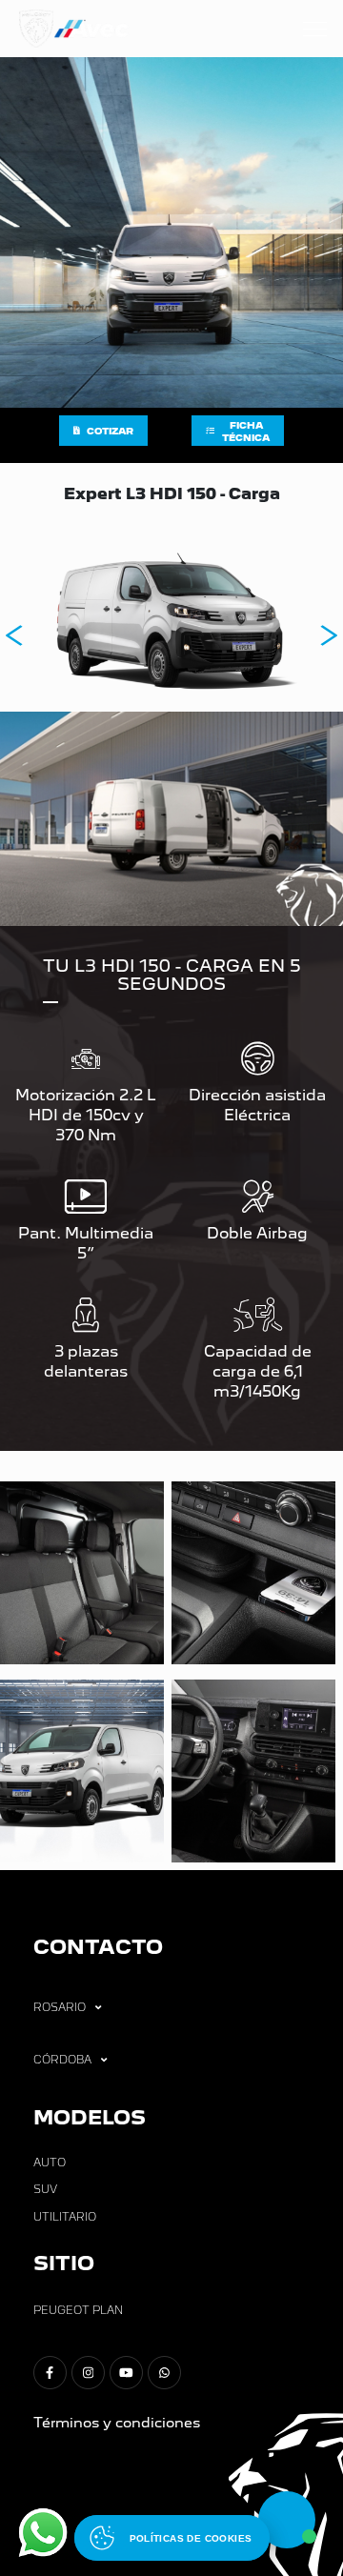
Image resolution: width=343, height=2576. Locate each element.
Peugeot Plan (78, 2310)
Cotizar (110, 431)
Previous (14, 635)
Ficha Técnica (246, 432)
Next (329, 635)
